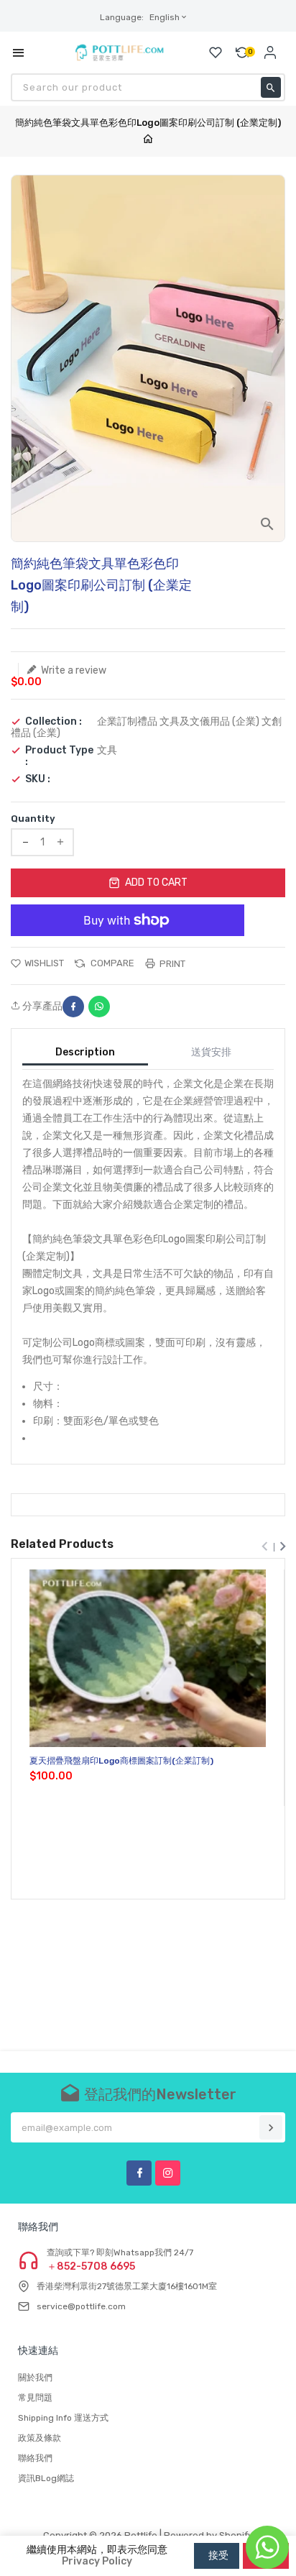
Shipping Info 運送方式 (63, 2418)
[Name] (271, 2127)
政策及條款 (40, 2438)
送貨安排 (211, 1052)
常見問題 (35, 2398)
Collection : (54, 722)
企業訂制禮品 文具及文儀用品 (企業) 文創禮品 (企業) (146, 727)
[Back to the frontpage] (148, 140)
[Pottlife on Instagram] (168, 2173)
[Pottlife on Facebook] (139, 2173)
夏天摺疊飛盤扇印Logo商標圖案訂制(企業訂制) (121, 1761)
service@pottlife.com (81, 2306)
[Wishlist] (216, 52)
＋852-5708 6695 (91, 2267)
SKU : (38, 779)
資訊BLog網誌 (46, 2478)
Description (85, 1052)
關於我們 (35, 2378)
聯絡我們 (35, 2458)
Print (171, 964)
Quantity (33, 819)
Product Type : (59, 756)
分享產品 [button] (41, 1007)
